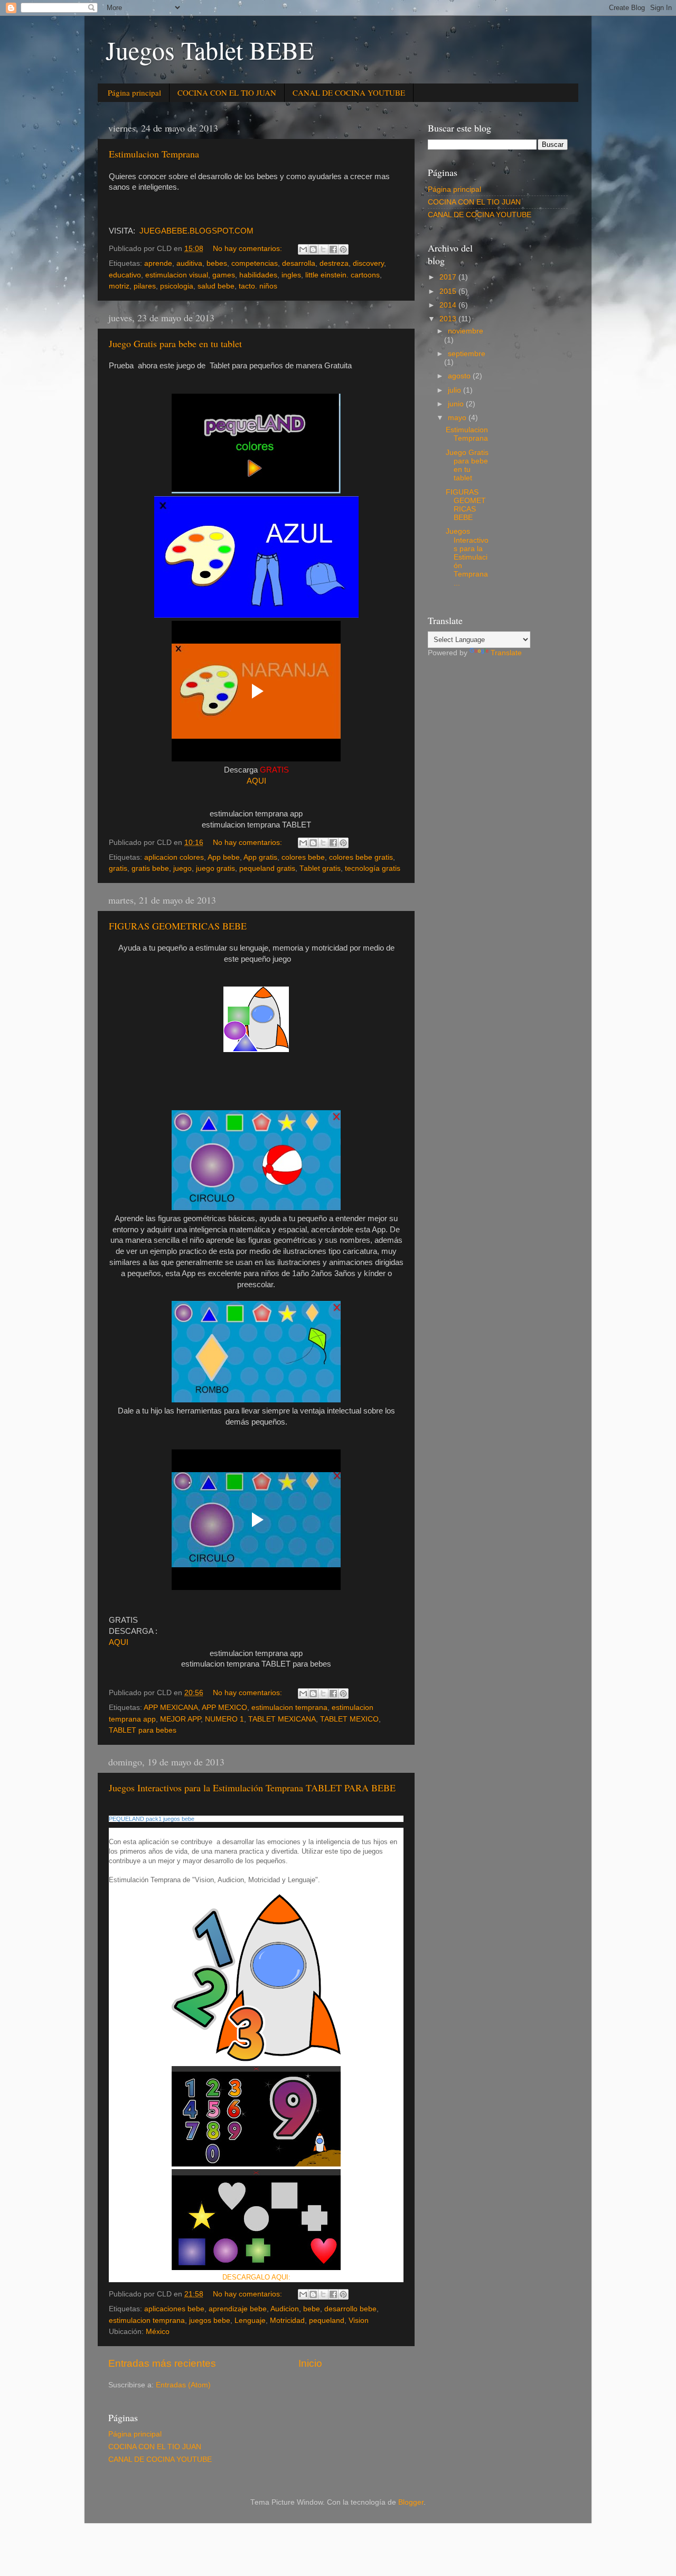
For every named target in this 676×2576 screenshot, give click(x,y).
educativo (125, 275)
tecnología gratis (373, 868)
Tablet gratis (320, 868)
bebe (312, 2309)
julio (456, 390)
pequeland (327, 2321)
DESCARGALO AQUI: (256, 2277)
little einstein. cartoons (342, 275)
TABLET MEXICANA (282, 1719)
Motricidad (287, 2321)
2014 (449, 305)
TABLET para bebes (143, 1730)
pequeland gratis (267, 868)
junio (457, 404)
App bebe (224, 857)
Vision (359, 2321)
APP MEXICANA (171, 1708)
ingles (291, 275)
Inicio (310, 2363)
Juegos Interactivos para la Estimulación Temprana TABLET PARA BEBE (252, 1788)
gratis (118, 868)
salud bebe (216, 286)
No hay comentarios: (248, 249)
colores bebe (303, 857)
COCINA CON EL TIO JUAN (227, 92)
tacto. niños (258, 286)
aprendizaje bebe (238, 2309)
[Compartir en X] (323, 249)
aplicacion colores (174, 857)
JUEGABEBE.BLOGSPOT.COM (195, 231)
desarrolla (299, 263)
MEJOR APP (180, 1719)
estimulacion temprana (289, 1708)
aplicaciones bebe (174, 2309)
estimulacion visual (177, 275)
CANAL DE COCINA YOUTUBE (349, 92)
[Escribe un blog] (313, 249)
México (158, 2332)
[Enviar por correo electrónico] (303, 249)
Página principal (134, 92)
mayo (458, 418)
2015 (449, 291)
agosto (460, 376)
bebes (217, 263)
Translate (506, 653)
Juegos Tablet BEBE (210, 50)
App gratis (260, 857)
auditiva (189, 263)
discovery (368, 263)
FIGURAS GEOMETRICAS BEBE (178, 926)
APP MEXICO (224, 1708)
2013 (449, 319)
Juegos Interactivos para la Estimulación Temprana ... (467, 557)
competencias (255, 263)
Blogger (411, 2502)
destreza (334, 263)
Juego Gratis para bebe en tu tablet (175, 343)
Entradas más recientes (162, 2363)
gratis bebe (150, 868)
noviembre (466, 331)
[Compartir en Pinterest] (343, 249)
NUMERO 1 (224, 1719)
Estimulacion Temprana (154, 154)
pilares (145, 286)
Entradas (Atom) (183, 2385)
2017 (449, 277)
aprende (158, 263)
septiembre (467, 354)
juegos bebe (210, 2321)
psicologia (177, 286)
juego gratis (215, 868)
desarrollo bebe (350, 2309)
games (224, 275)
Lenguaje (250, 2321)
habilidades (258, 275)
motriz (119, 286)
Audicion (285, 2309)
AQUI (256, 781)
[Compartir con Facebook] (333, 249)
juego (182, 868)
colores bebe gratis (361, 857)
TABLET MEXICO (349, 1719)
